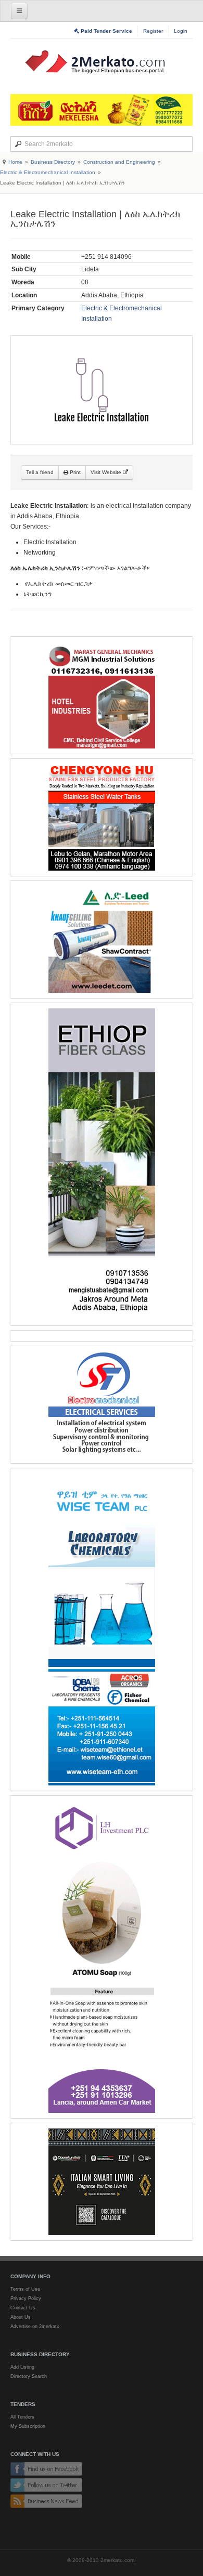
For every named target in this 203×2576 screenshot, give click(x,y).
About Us (21, 2317)
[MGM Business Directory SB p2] (102, 695)
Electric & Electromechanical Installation (48, 172)
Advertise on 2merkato (35, 2327)
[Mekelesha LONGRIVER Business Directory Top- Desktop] (102, 110)
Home (15, 162)
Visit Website (107, 472)
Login (181, 31)
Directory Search (29, 2376)
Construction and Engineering (119, 162)
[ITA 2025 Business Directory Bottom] (102, 2182)
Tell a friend (40, 472)
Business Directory (53, 162)
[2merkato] (102, 62)
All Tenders (22, 2417)
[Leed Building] (102, 939)
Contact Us (23, 2308)
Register (153, 31)
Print (74, 472)
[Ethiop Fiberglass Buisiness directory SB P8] (102, 1164)
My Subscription (28, 2426)
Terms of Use (25, 2289)
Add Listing (22, 2367)
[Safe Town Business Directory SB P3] (102, 1405)
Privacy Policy (26, 2298)
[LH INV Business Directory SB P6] (102, 1957)
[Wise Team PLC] (102, 1629)
